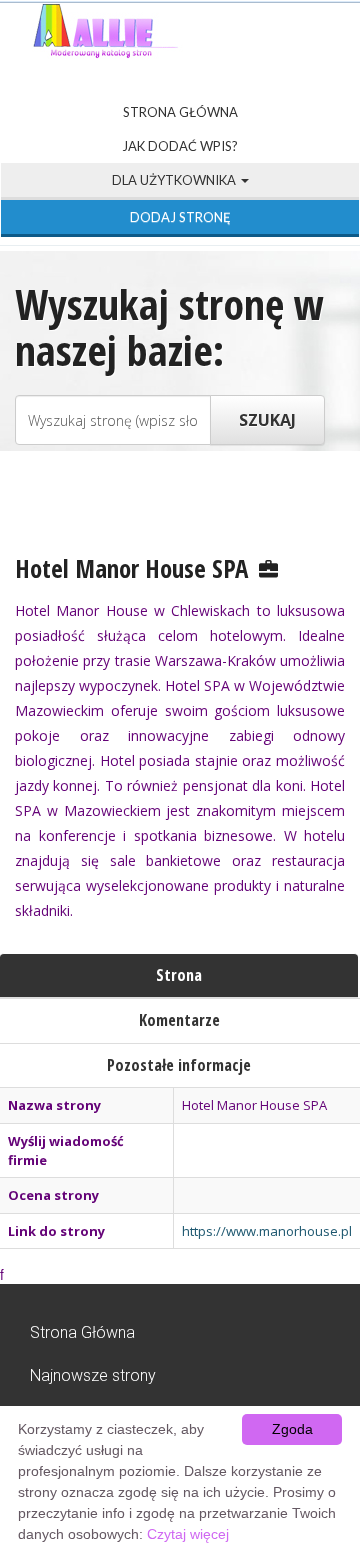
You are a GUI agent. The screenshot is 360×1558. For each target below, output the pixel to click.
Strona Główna (180, 112)
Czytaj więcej (188, 1534)
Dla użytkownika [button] (175, 180)
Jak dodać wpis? (180, 146)
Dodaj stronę (180, 217)
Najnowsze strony (93, 1375)
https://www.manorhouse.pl (267, 1231)
